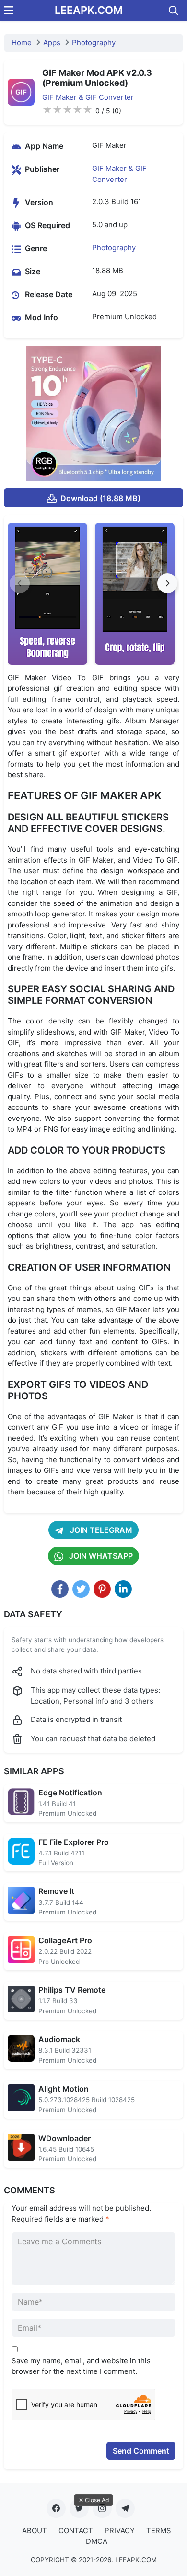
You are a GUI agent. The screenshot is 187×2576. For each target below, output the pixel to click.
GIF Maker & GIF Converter (88, 97)
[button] (167, 583)
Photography (94, 42)
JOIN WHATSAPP (100, 1556)
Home (22, 42)
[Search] (174, 11)
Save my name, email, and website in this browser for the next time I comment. (81, 2366)
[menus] (9, 10)
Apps (52, 42)
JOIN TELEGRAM (100, 1530)
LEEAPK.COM (89, 10)
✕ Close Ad (94, 2500)
